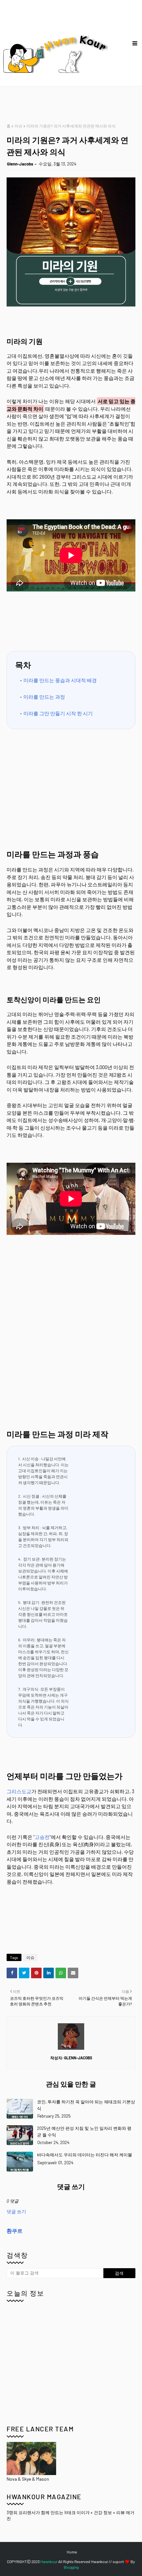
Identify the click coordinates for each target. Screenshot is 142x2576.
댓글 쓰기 (16, 2211)
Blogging (71, 2567)
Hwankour (49, 2561)
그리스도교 (19, 1791)
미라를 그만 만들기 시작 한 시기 (58, 713)
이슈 (18, 126)
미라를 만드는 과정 (44, 697)
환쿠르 (15, 2231)
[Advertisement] (74, 105)
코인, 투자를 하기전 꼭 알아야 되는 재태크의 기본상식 (86, 2105)
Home (72, 2552)
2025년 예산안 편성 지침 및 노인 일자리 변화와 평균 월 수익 (84, 2131)
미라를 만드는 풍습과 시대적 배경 (60, 680)
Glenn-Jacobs (20, 164)
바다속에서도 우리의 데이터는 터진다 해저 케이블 (85, 2155)
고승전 (42, 1837)
